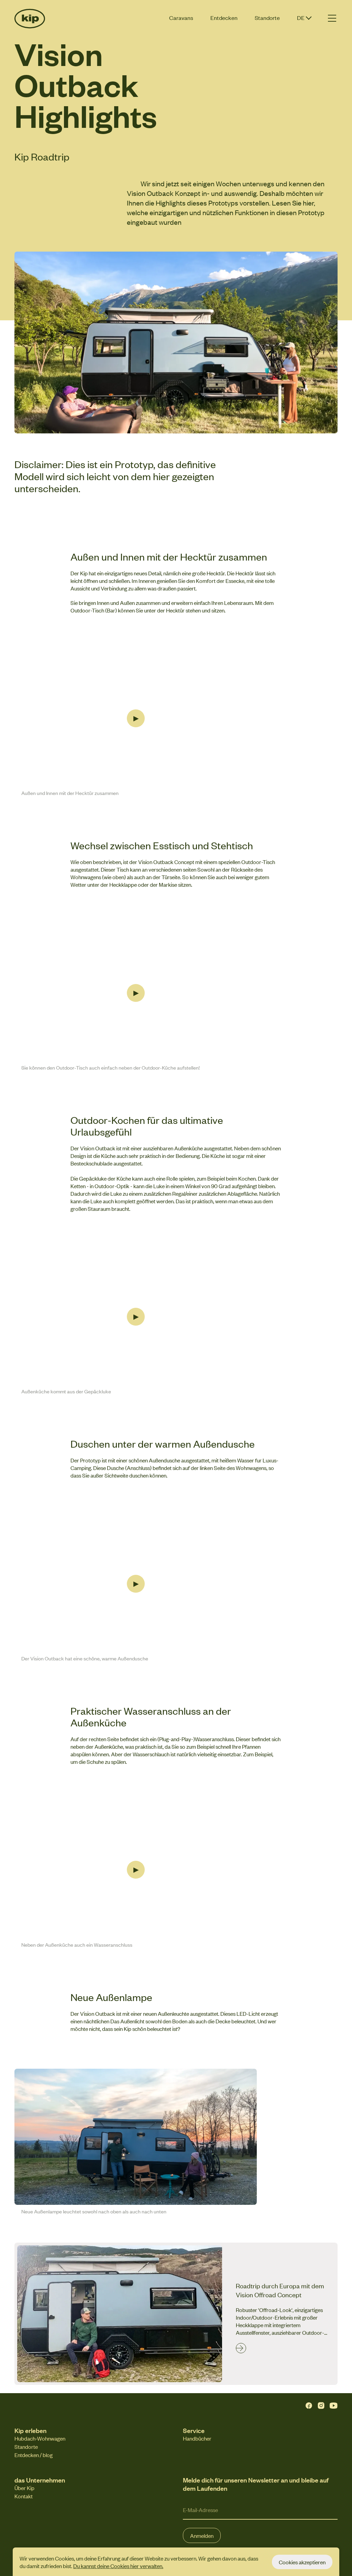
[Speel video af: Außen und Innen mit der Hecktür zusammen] (136, 718)
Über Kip (24, 2488)
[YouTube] (333, 2406)
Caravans (181, 18)
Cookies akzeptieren (302, 2562)
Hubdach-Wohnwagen (40, 2438)
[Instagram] (321, 2406)
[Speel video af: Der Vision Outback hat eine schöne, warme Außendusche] (136, 1584)
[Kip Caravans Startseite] (36, 19)
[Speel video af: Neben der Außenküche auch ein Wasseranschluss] (136, 1870)
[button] (305, 19)
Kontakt (24, 2496)
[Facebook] (309, 2406)
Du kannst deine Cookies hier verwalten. (118, 2566)
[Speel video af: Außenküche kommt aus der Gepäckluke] (136, 1317)
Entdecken (224, 18)
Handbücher (197, 2438)
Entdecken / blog (34, 2455)
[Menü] (332, 18)
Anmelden (202, 2535)
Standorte (267, 18)
